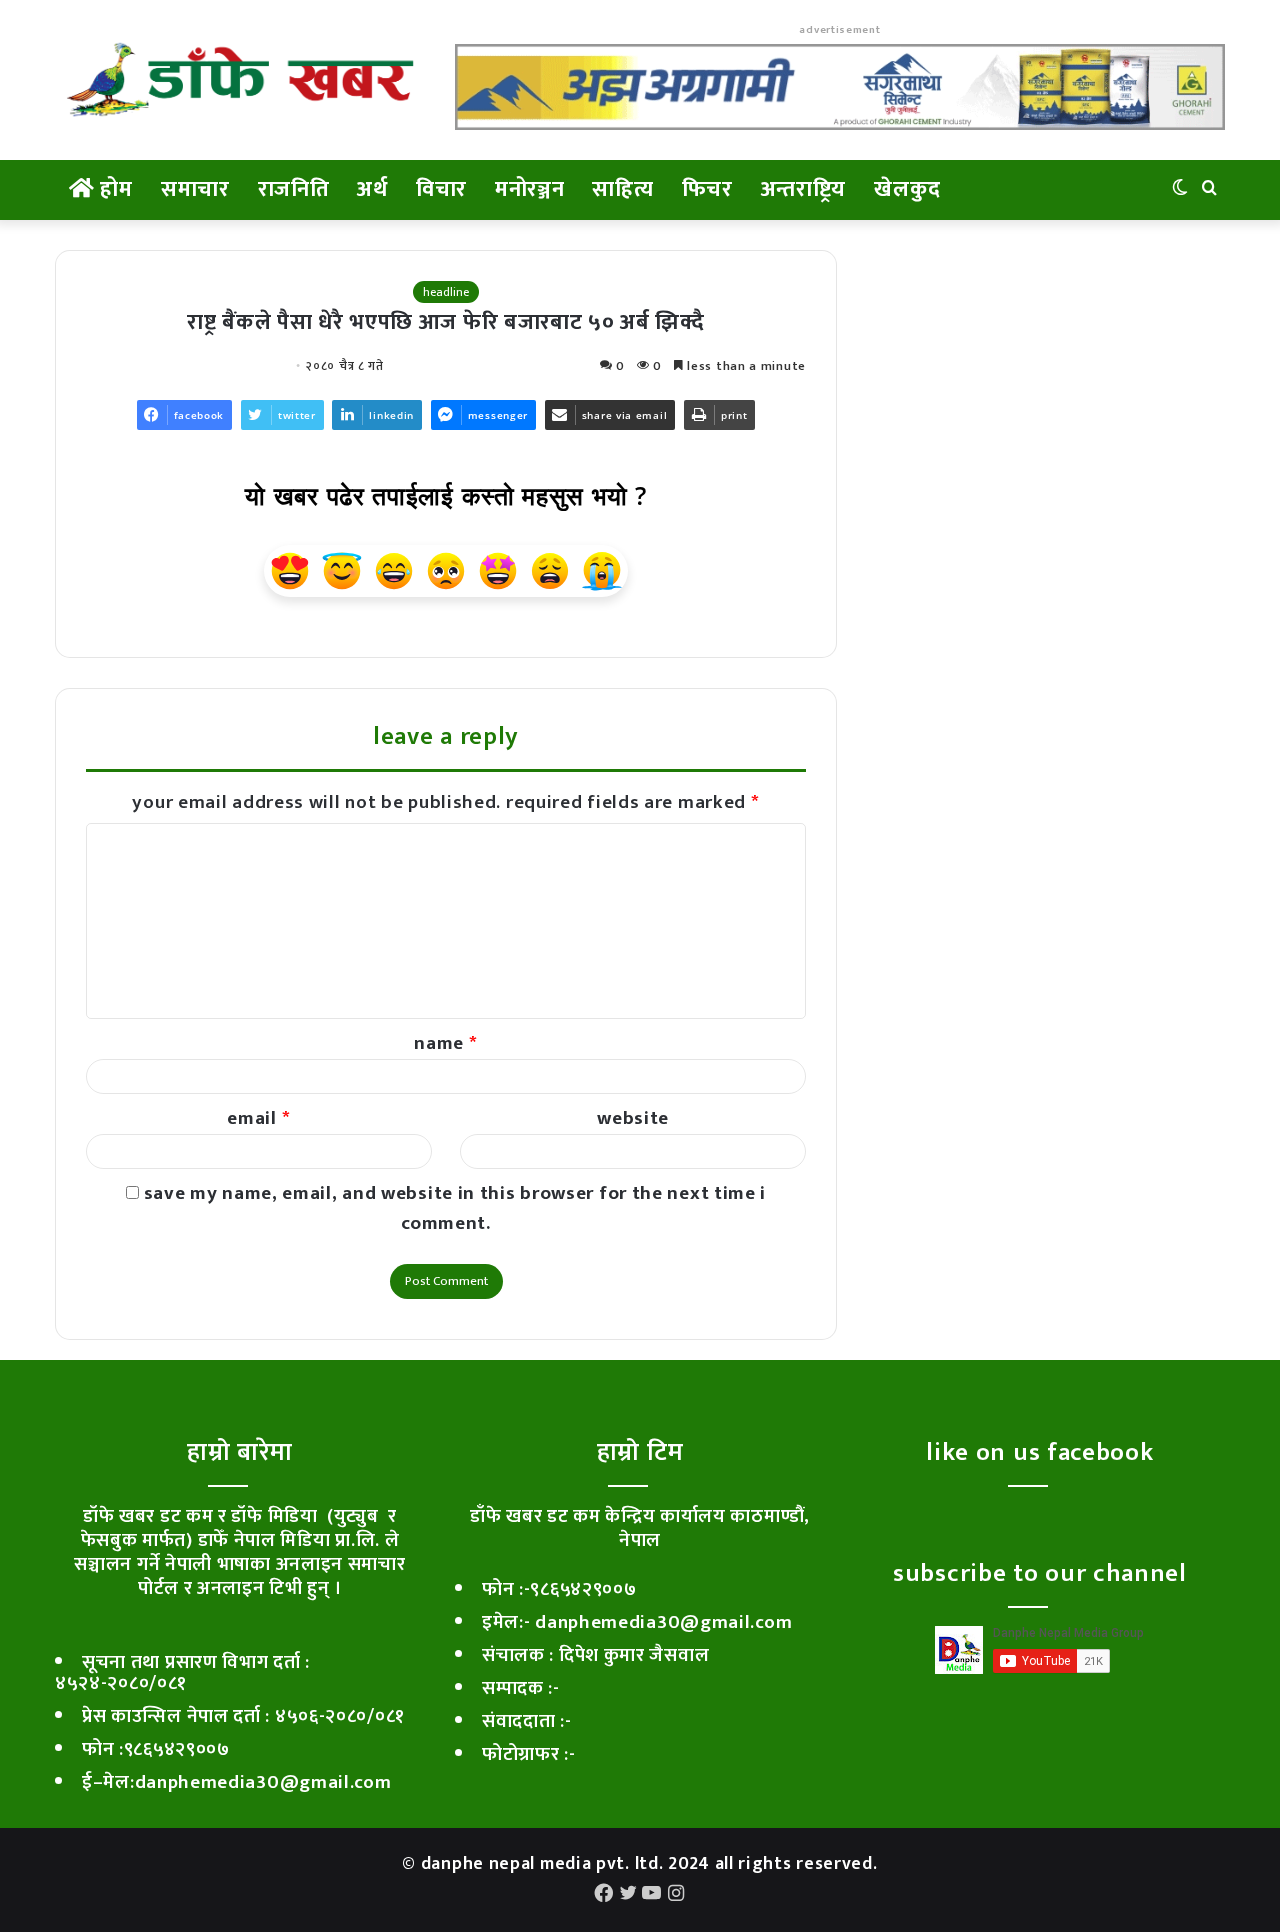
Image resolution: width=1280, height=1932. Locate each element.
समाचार (195, 189)
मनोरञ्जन (530, 189)
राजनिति (294, 189)
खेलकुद (907, 189)
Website (633, 1118)
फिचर (707, 189)
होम (114, 189)
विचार (441, 189)
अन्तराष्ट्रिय (804, 189)
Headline (446, 292)
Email (258, 1118)
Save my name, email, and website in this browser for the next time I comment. (455, 1208)
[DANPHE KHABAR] (240, 80)
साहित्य (622, 189)
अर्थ (372, 189)
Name (445, 1043)
